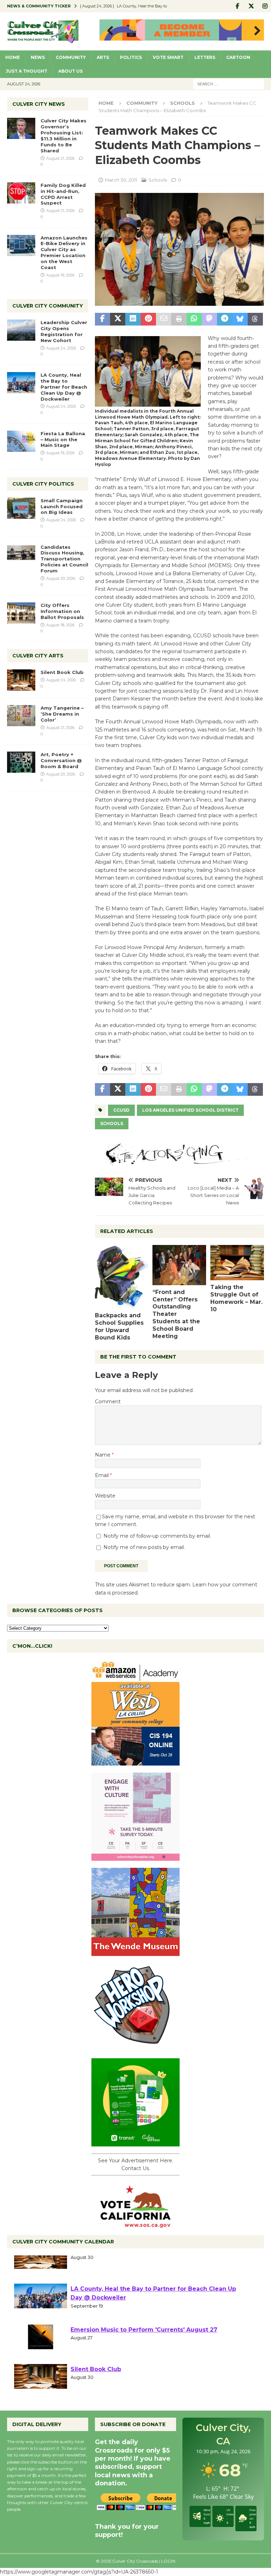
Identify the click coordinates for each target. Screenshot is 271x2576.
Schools (158, 180)
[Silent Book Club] (21, 680)
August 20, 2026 (61, 578)
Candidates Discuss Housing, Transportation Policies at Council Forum (64, 559)
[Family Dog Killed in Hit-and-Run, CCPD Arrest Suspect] (21, 193)
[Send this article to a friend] (164, 319)
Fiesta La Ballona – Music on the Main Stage (63, 439)
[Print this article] (179, 319)
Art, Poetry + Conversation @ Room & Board (61, 760)
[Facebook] (237, 6)
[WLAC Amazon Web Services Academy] (135, 1762)
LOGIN (168, 2561)
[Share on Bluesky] (240, 319)
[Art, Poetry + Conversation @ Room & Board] (21, 762)
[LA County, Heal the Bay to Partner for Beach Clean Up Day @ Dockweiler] (21, 383)
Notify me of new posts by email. (144, 1547)
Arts (103, 57)
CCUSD (121, 1110)
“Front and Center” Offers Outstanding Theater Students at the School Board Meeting (176, 1314)
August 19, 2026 (60, 275)
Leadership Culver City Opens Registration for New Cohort (64, 331)
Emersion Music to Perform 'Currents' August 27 (144, 2349)
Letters (205, 57)
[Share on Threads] (255, 319)
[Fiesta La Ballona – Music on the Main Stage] (21, 441)
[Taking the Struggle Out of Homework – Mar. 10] (237, 1263)
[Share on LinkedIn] (133, 319)
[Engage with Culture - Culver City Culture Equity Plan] (135, 1857)
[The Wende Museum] (135, 1952)
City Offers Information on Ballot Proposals (62, 611)
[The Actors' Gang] (179, 1161)
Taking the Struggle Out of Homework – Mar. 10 (236, 1298)
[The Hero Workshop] (135, 2047)
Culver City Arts (38, 656)
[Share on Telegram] (225, 319)
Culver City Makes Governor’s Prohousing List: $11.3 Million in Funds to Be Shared (64, 135)
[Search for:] (229, 84)
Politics (131, 57)
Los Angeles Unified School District (190, 1110)
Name (103, 1455)
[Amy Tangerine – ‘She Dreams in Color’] (21, 716)
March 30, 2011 (121, 180)
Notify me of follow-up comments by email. (157, 1536)
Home (13, 57)
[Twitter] (251, 6)
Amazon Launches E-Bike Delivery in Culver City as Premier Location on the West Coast (64, 253)
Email (103, 1475)
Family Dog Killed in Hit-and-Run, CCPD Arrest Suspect (63, 194)
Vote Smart (168, 57)
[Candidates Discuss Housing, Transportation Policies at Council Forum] (21, 555)
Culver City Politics (43, 484)
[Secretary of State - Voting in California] (135, 2224)
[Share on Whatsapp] (194, 319)
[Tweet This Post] (118, 319)
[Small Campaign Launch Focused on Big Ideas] (21, 508)
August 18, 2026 (60, 625)
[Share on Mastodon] (209, 319)
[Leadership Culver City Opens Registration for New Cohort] (21, 330)
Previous (108, 31)
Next (255, 31)
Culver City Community (48, 306)
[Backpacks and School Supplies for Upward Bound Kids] (122, 1277)
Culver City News (39, 104)
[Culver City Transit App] (135, 2143)
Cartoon (238, 57)
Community (71, 57)
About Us (70, 71)
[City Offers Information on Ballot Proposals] (21, 613)
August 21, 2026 (60, 158)
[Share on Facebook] (103, 319)
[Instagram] (265, 6)
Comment (108, 1402)
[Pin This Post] (148, 319)
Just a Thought (26, 71)
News (38, 57)
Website (105, 1496)
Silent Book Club (62, 672)
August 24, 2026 (61, 348)
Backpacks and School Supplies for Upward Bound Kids (119, 1326)
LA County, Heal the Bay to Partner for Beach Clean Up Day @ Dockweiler (64, 387)
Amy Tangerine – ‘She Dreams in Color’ (62, 714)
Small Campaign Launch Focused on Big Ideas (62, 506)
